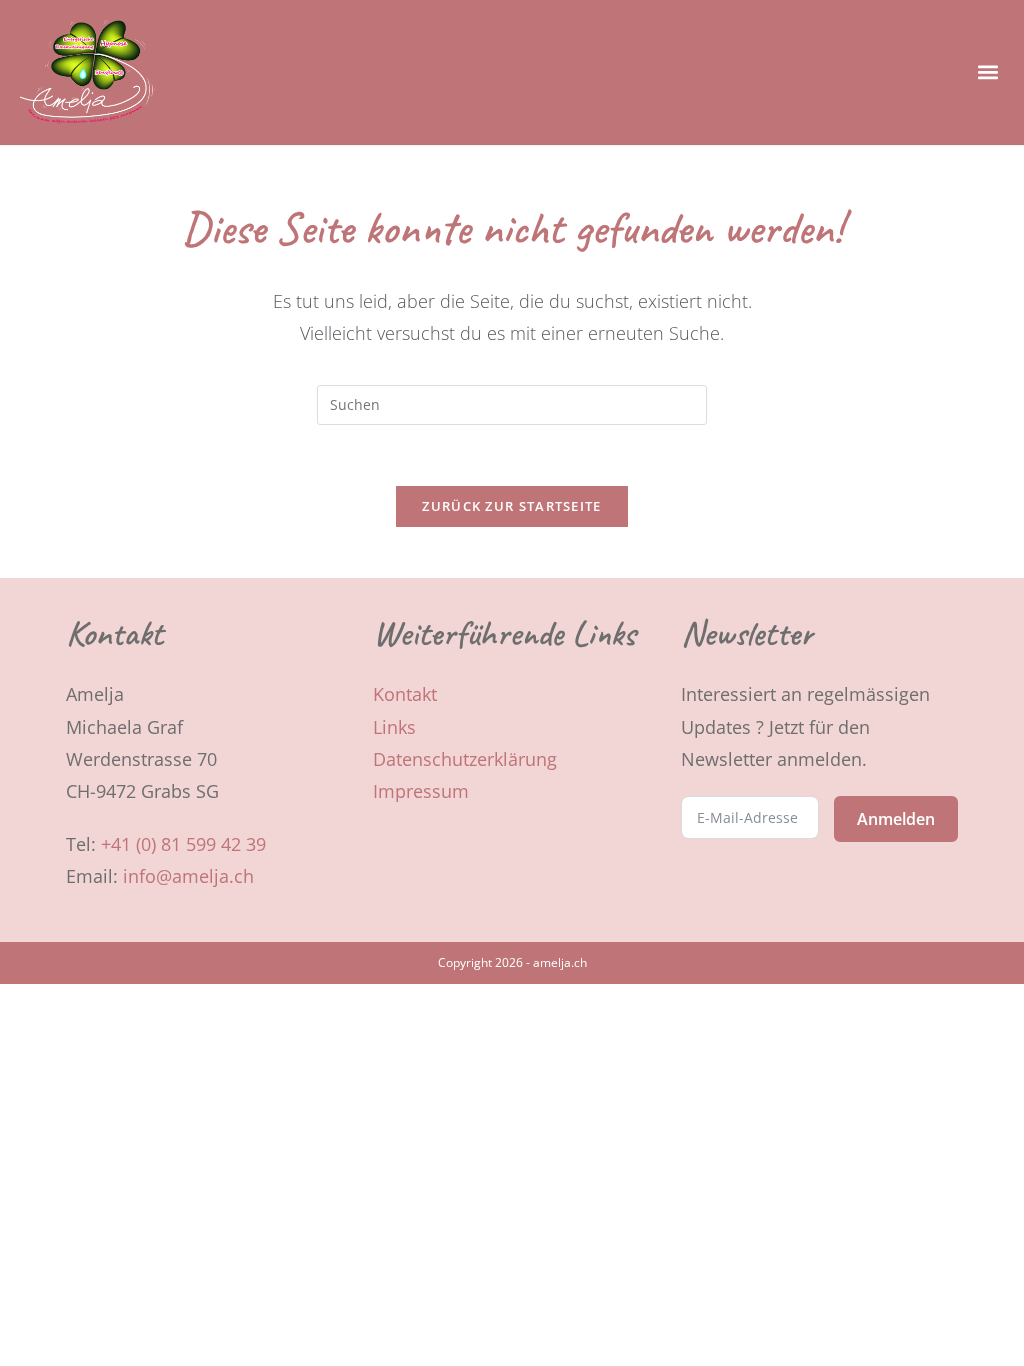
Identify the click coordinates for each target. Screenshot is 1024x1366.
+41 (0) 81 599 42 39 (183, 844)
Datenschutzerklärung (465, 759)
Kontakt (405, 694)
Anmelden (896, 819)
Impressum (421, 791)
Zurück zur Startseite (511, 506)
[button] (987, 72)
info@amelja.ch (188, 876)
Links (394, 727)
